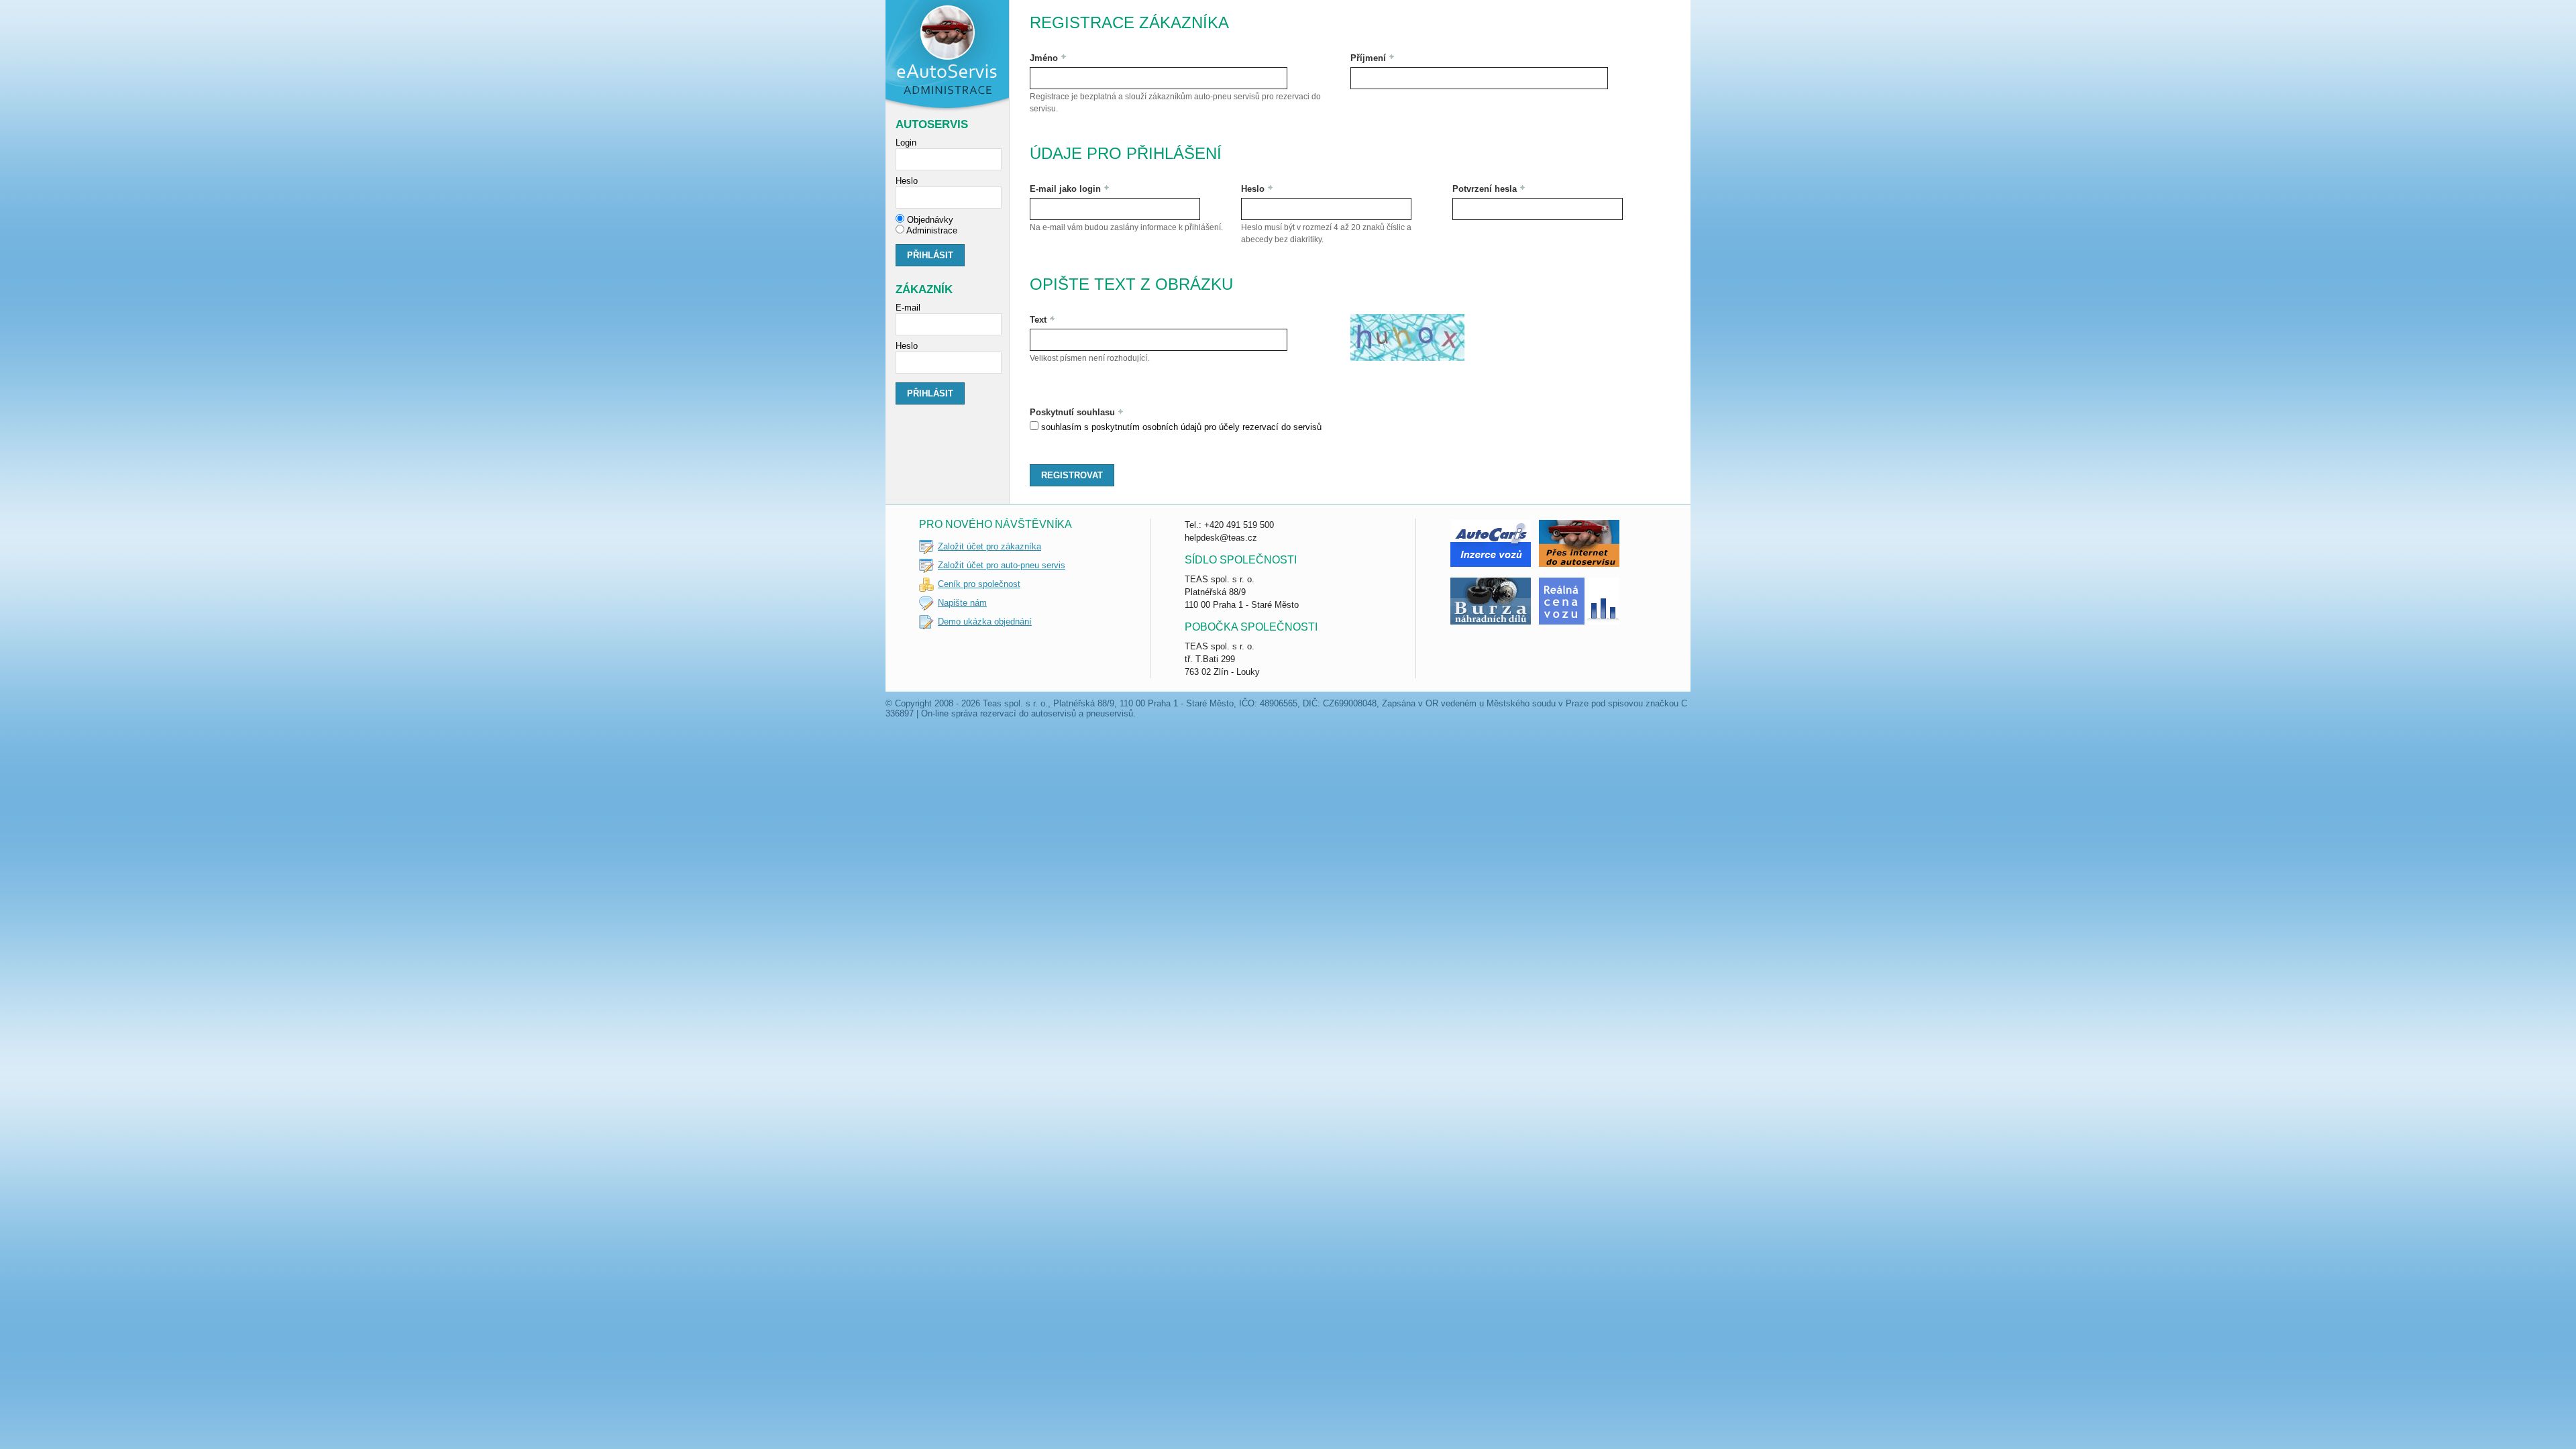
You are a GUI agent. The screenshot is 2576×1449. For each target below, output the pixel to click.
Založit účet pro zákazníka (989, 546)
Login (906, 143)
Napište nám (962, 603)
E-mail (908, 308)
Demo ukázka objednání (985, 622)
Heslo (907, 181)
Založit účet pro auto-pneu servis (1002, 565)
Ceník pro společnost (979, 584)
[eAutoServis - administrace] (948, 57)
